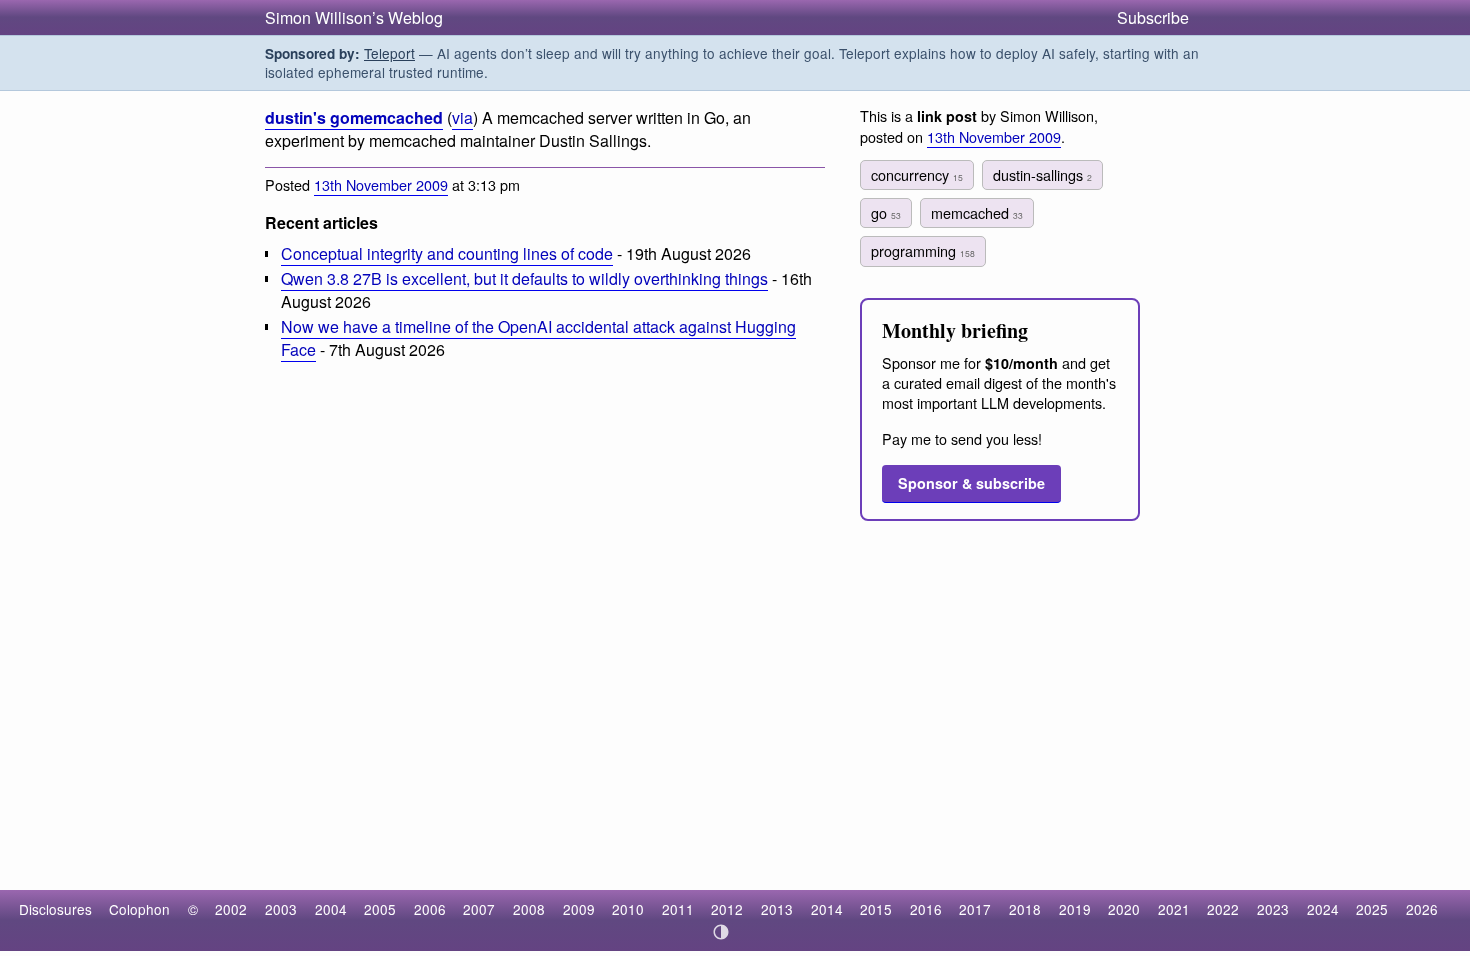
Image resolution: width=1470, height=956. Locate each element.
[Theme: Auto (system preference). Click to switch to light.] (721, 932)
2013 (777, 909)
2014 (827, 909)
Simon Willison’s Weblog (354, 17)
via (462, 117)
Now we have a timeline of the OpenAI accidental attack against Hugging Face (538, 338)
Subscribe (1153, 17)
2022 (1223, 909)
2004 (331, 909)
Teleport (389, 53)
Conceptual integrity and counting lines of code (447, 253)
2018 (1025, 909)
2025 (1372, 909)
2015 (876, 909)
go (886, 212)
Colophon (139, 909)
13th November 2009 (381, 184)
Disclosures (55, 909)
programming (923, 250)
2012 (727, 909)
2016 (926, 909)
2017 (975, 909)
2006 (430, 909)
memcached (977, 212)
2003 (281, 909)
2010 (628, 909)
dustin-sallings (1042, 174)
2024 (1323, 909)
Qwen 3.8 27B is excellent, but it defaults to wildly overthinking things (524, 278)
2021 (1174, 909)
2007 (479, 909)
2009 (579, 909)
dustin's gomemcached (354, 117)
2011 (678, 909)
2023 (1273, 909)
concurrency (917, 174)
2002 (231, 909)
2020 (1124, 909)
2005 (380, 909)
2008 (529, 909)
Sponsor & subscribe (971, 483)
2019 (1075, 909)
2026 (1422, 909)
